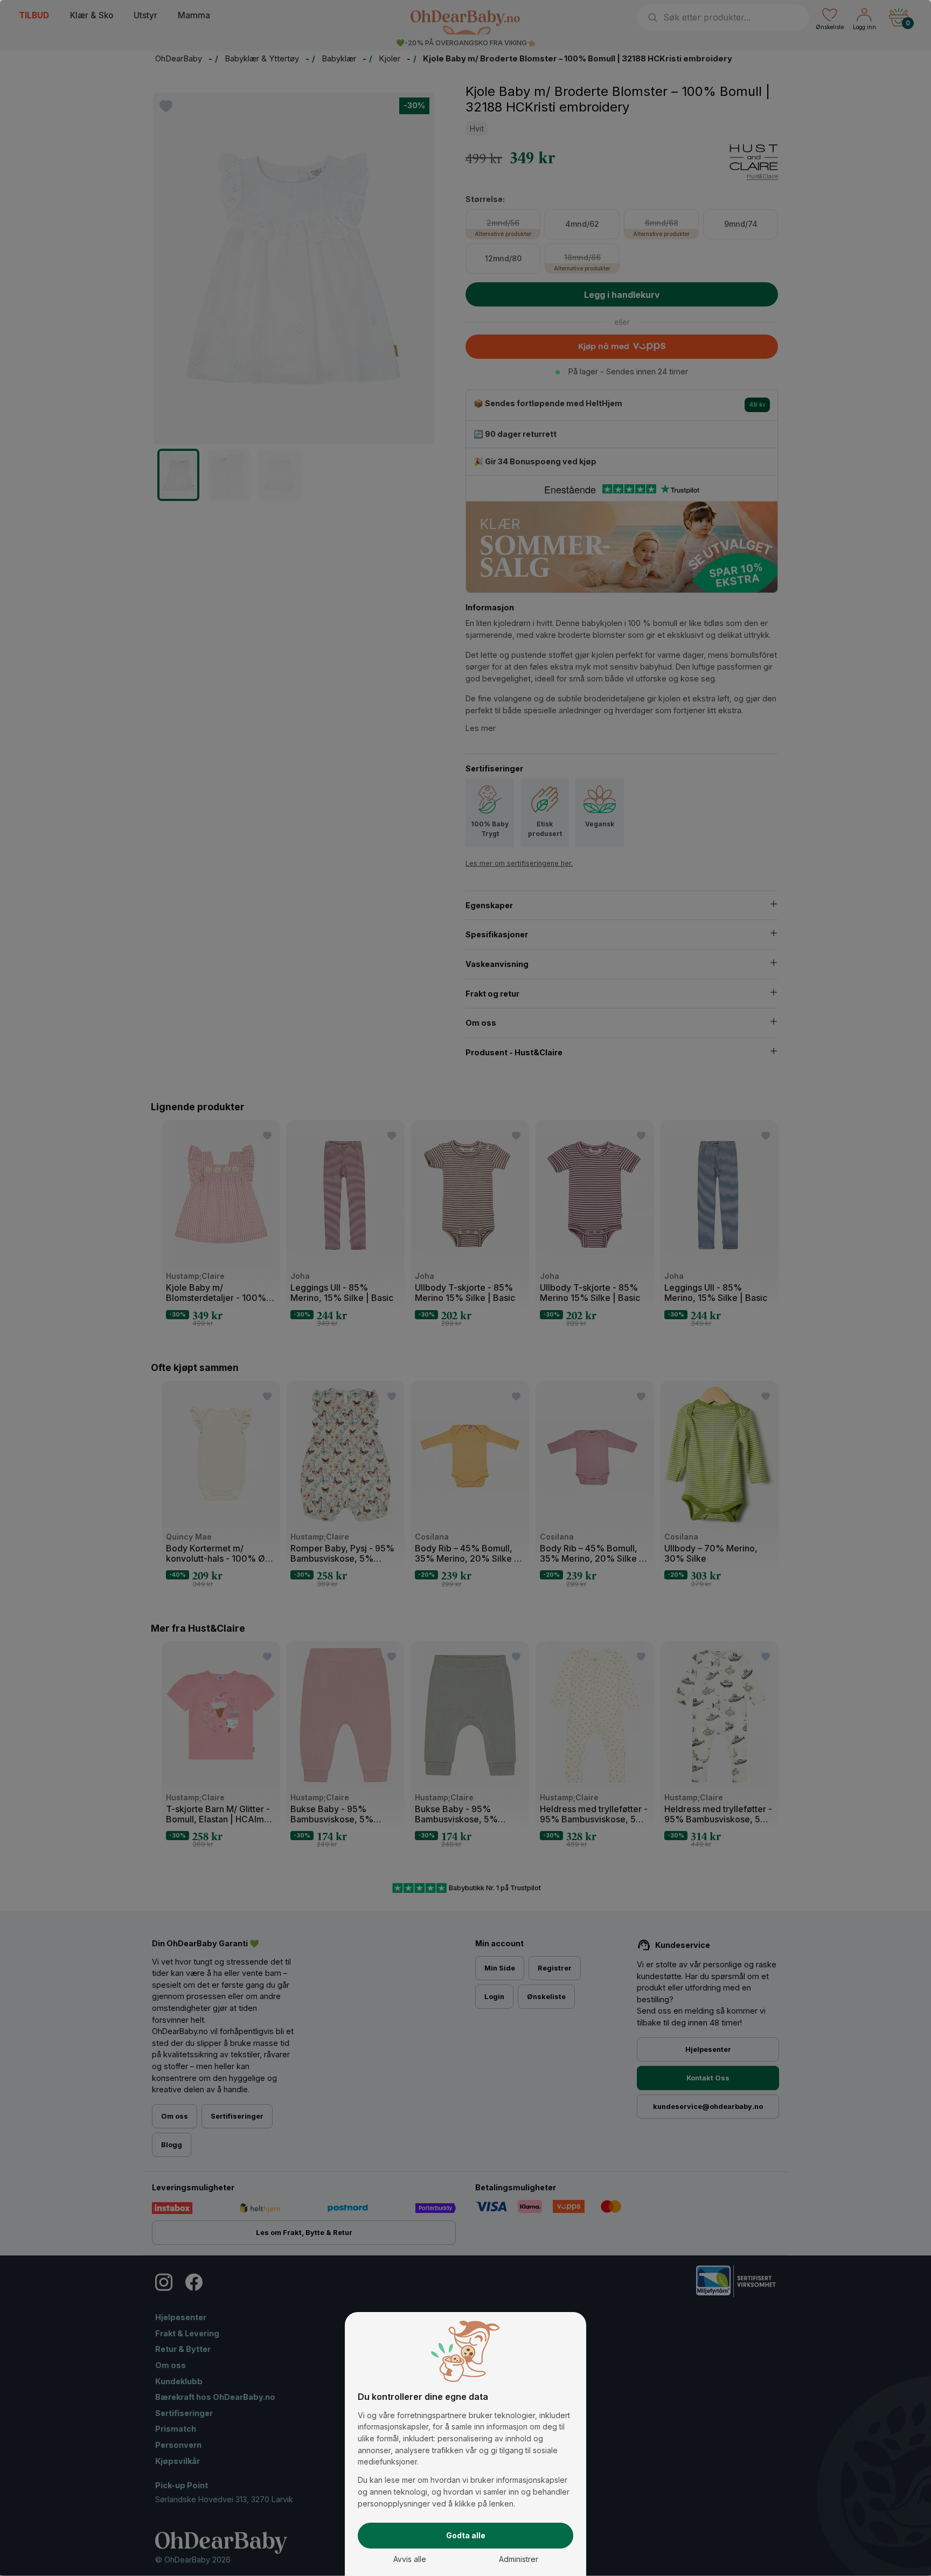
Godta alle (466, 2535)
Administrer (519, 2559)
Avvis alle (410, 2559)
